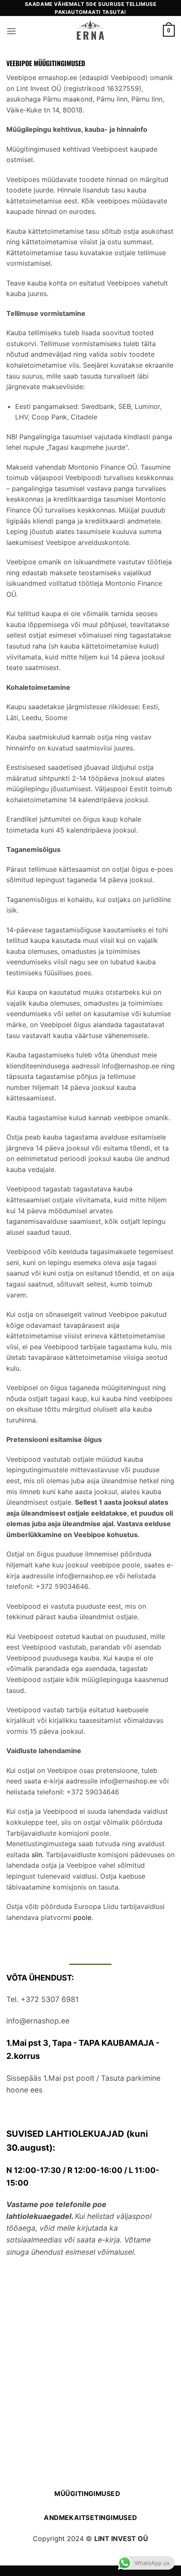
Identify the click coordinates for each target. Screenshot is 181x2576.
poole (82, 1917)
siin (37, 1855)
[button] (11, 31)
